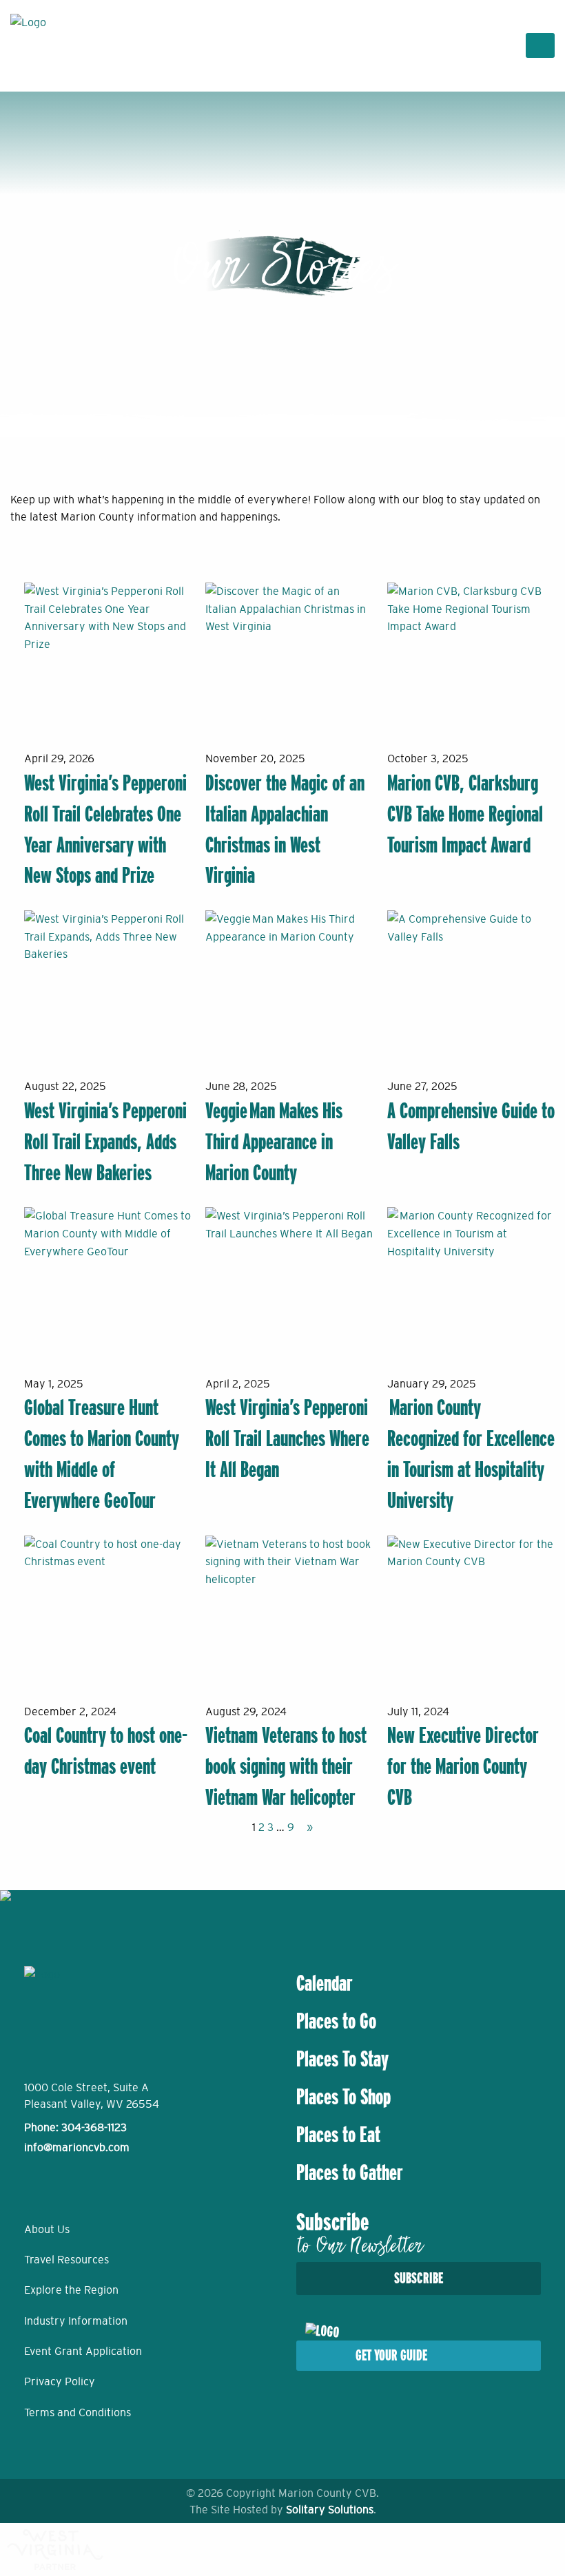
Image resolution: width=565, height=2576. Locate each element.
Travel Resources (66, 2259)
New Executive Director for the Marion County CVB (463, 1766)
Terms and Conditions (78, 2412)
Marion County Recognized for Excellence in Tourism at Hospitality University (471, 1454)
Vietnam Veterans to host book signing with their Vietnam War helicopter (286, 1766)
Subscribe (419, 2278)
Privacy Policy (60, 2381)
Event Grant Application (83, 2351)
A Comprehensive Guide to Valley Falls (471, 1126)
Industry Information (76, 2321)
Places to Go (336, 2021)
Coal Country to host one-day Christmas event (106, 1751)
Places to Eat (338, 2135)
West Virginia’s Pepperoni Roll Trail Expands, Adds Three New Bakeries (105, 1142)
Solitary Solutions (330, 2509)
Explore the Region (71, 2290)
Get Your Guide (391, 2355)
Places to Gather (350, 2172)
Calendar (325, 1983)
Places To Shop (343, 2097)
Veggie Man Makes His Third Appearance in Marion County (274, 1142)
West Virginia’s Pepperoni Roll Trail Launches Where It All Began (287, 1438)
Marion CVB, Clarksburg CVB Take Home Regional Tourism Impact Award (465, 814)
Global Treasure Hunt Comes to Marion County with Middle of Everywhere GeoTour (102, 1454)
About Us (47, 2229)
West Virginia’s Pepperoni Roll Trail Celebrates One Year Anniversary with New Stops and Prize (105, 829)
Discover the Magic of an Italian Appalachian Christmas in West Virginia (285, 829)
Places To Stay (342, 2059)
